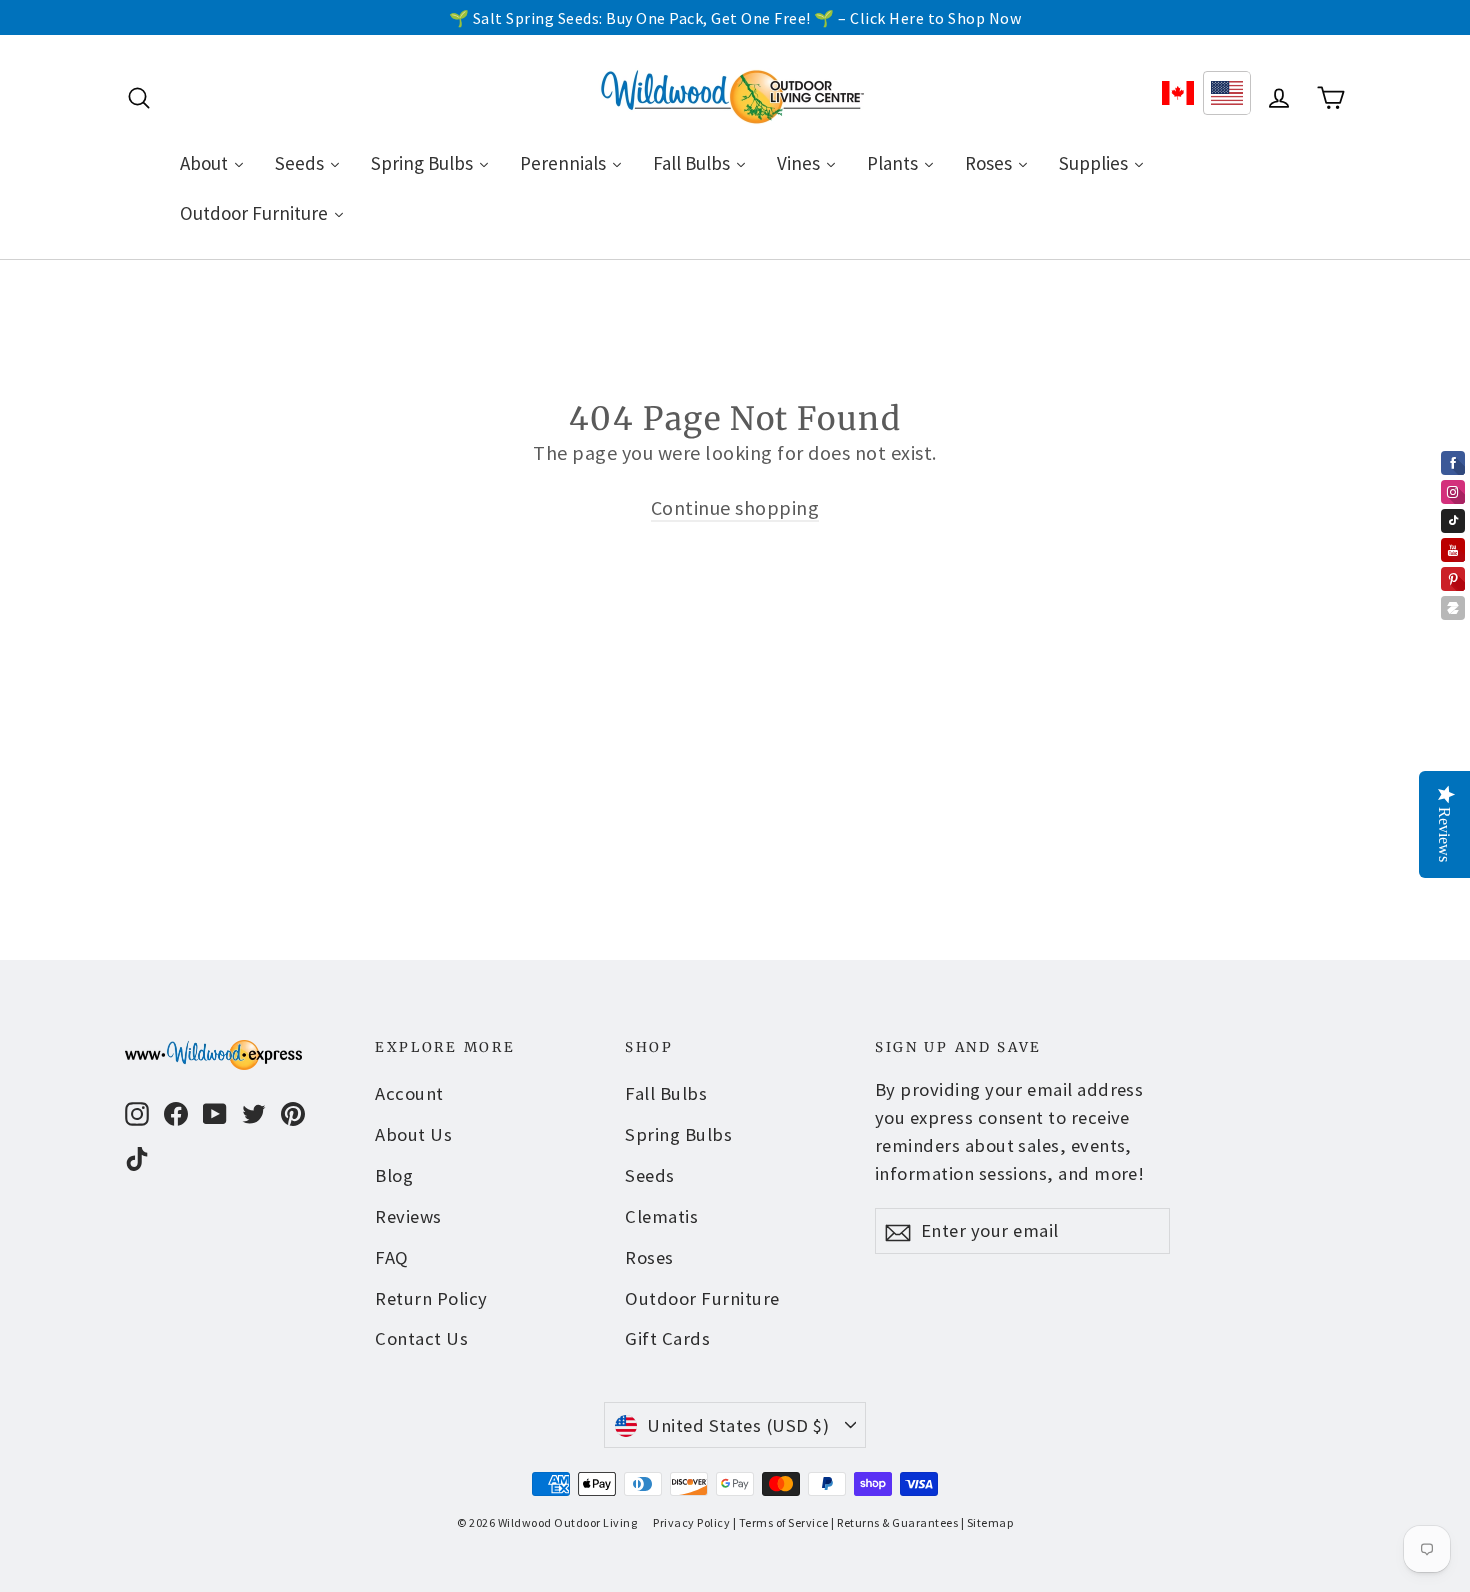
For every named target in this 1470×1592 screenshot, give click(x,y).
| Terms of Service (781, 1522)
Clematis (661, 1216)
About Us (413, 1134)
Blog (394, 1175)
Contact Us (421, 1338)
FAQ (392, 1257)
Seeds (650, 1175)
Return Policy (431, 1298)
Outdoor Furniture (702, 1298)
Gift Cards (667, 1338)
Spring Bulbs (678, 1134)
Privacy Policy (691, 1522)
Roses (649, 1257)
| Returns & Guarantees (894, 1522)
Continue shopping (735, 507)
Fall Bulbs (666, 1093)
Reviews (408, 1216)
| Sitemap (987, 1522)
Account (409, 1093)
